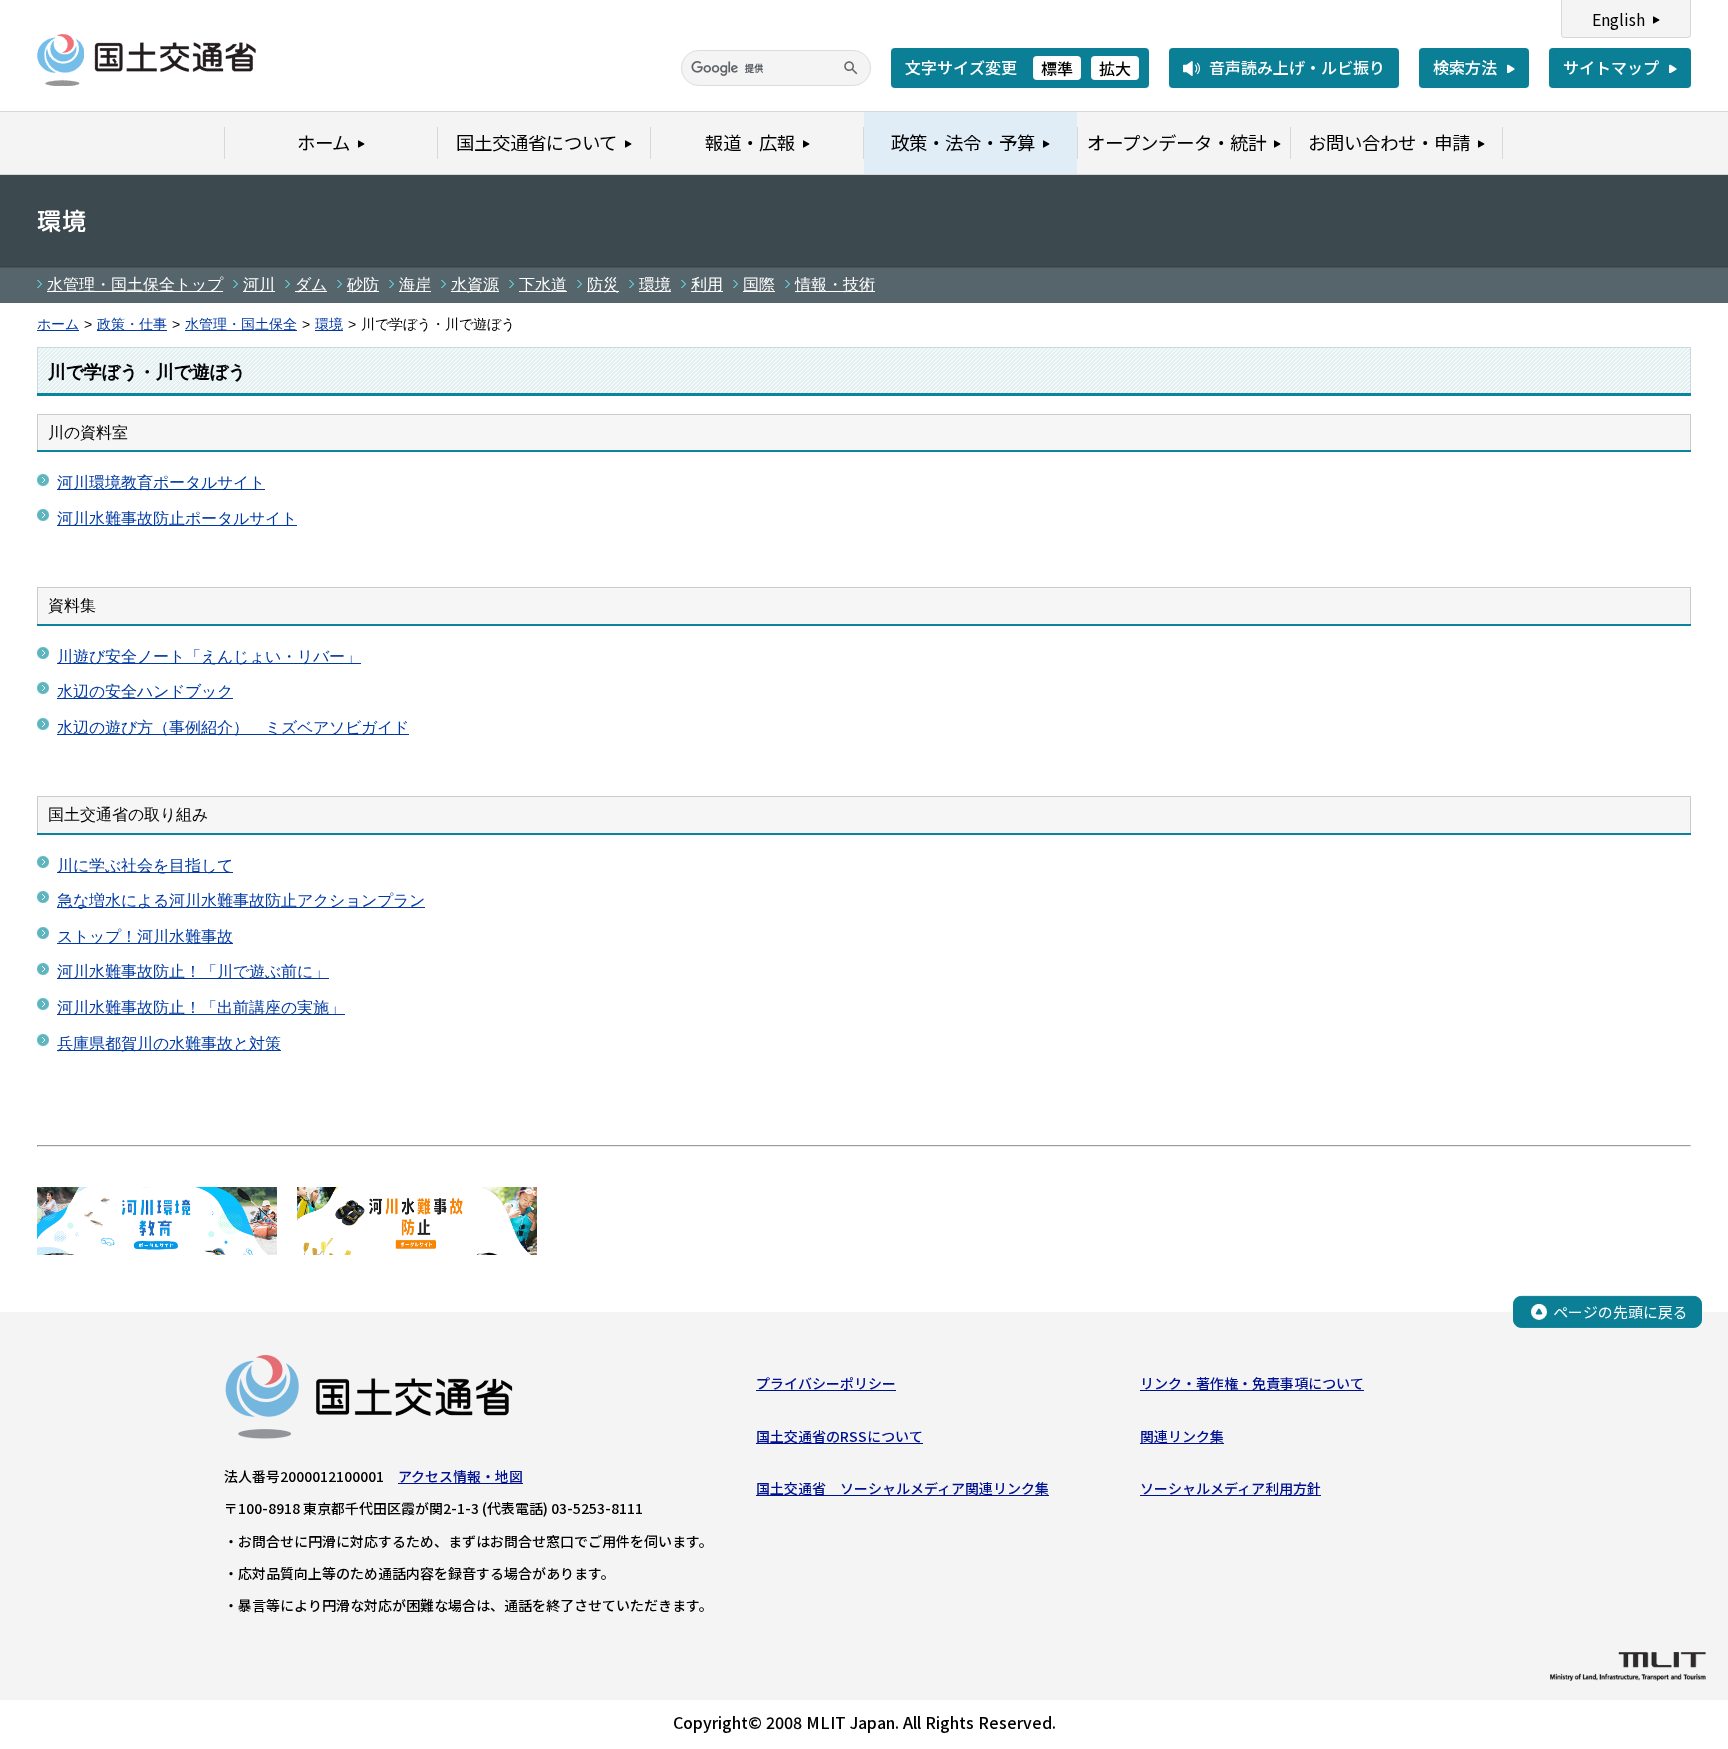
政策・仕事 (132, 324)
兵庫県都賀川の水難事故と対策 (169, 1043)
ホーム (58, 324)
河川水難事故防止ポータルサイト (177, 518)
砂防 (363, 284)
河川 (259, 284)
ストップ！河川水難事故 (145, 936)
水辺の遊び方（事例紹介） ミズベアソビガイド (233, 727)
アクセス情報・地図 (460, 1476)
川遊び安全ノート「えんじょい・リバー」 (209, 656)
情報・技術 (835, 284)
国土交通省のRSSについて (839, 1436)
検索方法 (1465, 67)
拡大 (1115, 68)
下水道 (543, 284)
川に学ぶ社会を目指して (145, 865)
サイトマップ (1611, 67)
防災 (603, 284)
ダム (311, 284)
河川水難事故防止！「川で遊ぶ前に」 (193, 971)
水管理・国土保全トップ (135, 284)
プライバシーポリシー (826, 1383)
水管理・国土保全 (241, 324)
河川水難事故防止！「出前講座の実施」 (201, 1007)
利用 (707, 284)
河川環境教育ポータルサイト (161, 482)
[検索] (851, 68)
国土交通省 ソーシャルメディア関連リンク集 (902, 1488)
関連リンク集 (1182, 1436)
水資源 (475, 284)
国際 (759, 284)
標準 (1057, 68)
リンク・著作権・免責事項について (1252, 1383)
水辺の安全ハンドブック (145, 691)
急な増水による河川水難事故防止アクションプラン (241, 900)
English (1618, 19)
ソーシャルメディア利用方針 (1230, 1488)
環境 (655, 284)
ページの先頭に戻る (1620, 1311)
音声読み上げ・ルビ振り (1297, 67)
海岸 (415, 284)
